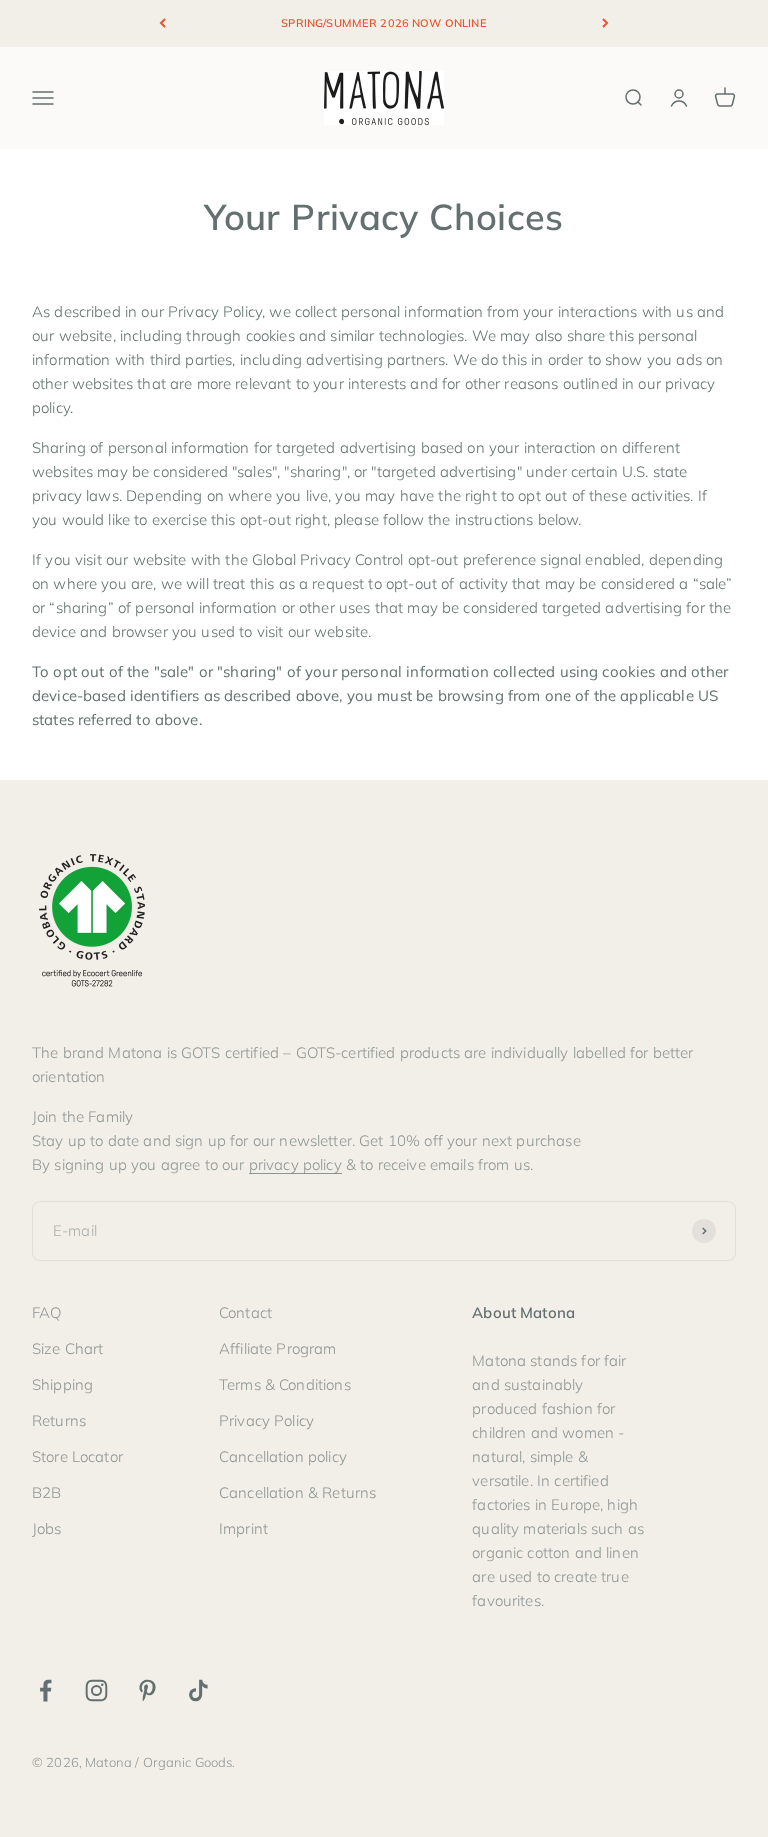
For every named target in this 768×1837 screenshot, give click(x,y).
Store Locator (77, 1456)
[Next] (605, 23)
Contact (245, 1312)
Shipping (62, 1384)
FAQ (46, 1312)
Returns (59, 1420)
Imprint (243, 1528)
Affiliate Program (278, 1348)
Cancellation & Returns (297, 1492)
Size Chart (68, 1348)
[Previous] (162, 23)
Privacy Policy (266, 1420)
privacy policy (295, 1164)
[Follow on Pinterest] (147, 1690)
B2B (46, 1492)
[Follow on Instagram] (96, 1690)
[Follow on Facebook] (45, 1690)
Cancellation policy (283, 1456)
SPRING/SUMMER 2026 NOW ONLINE (383, 23)
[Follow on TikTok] (198, 1690)
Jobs (47, 1528)
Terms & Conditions (285, 1384)
